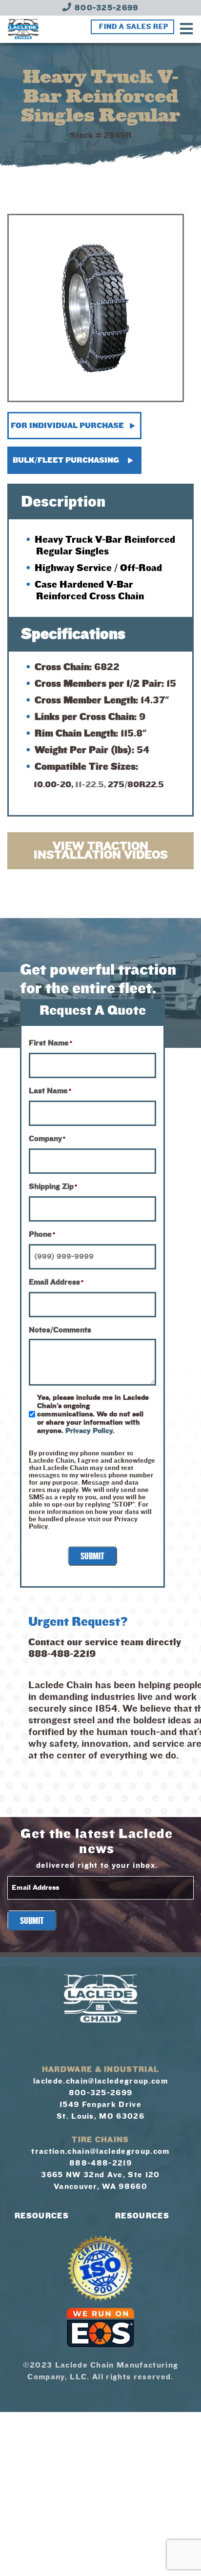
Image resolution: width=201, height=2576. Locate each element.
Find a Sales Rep (134, 27)
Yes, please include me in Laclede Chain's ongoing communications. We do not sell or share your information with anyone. (93, 1414)
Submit (92, 1556)
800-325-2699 (105, 8)
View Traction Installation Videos (101, 851)
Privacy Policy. (90, 1431)
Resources (42, 2216)
